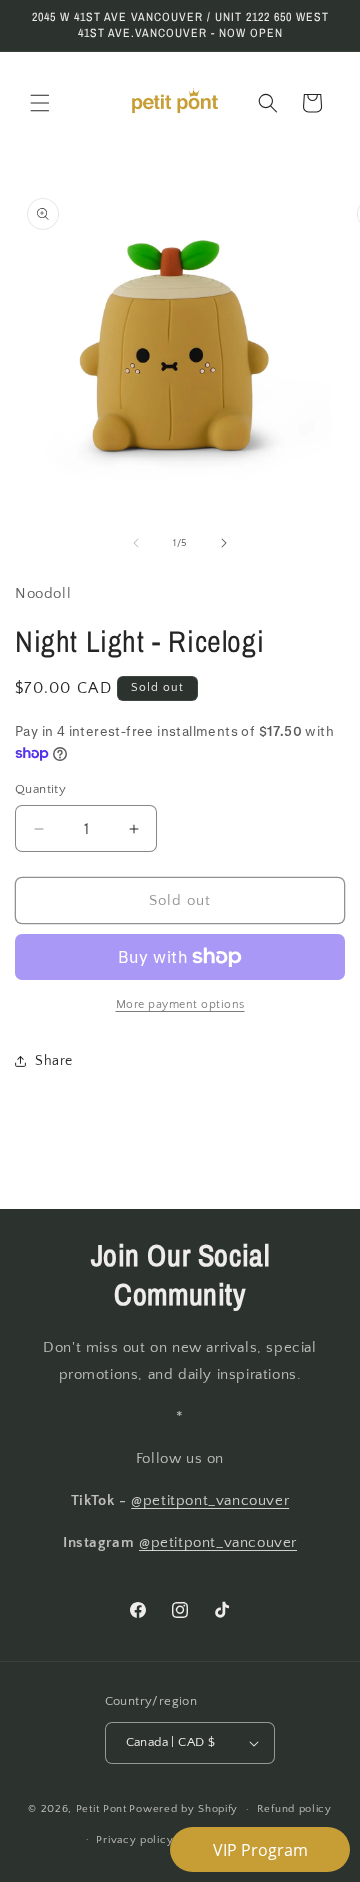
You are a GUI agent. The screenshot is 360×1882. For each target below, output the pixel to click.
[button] (40, 103)
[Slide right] (224, 543)
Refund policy (294, 1809)
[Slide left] (136, 543)
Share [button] (54, 1061)
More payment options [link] (180, 1004)
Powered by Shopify (183, 1809)
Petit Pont (101, 1809)
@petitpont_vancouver (210, 1500)
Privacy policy (134, 1840)
